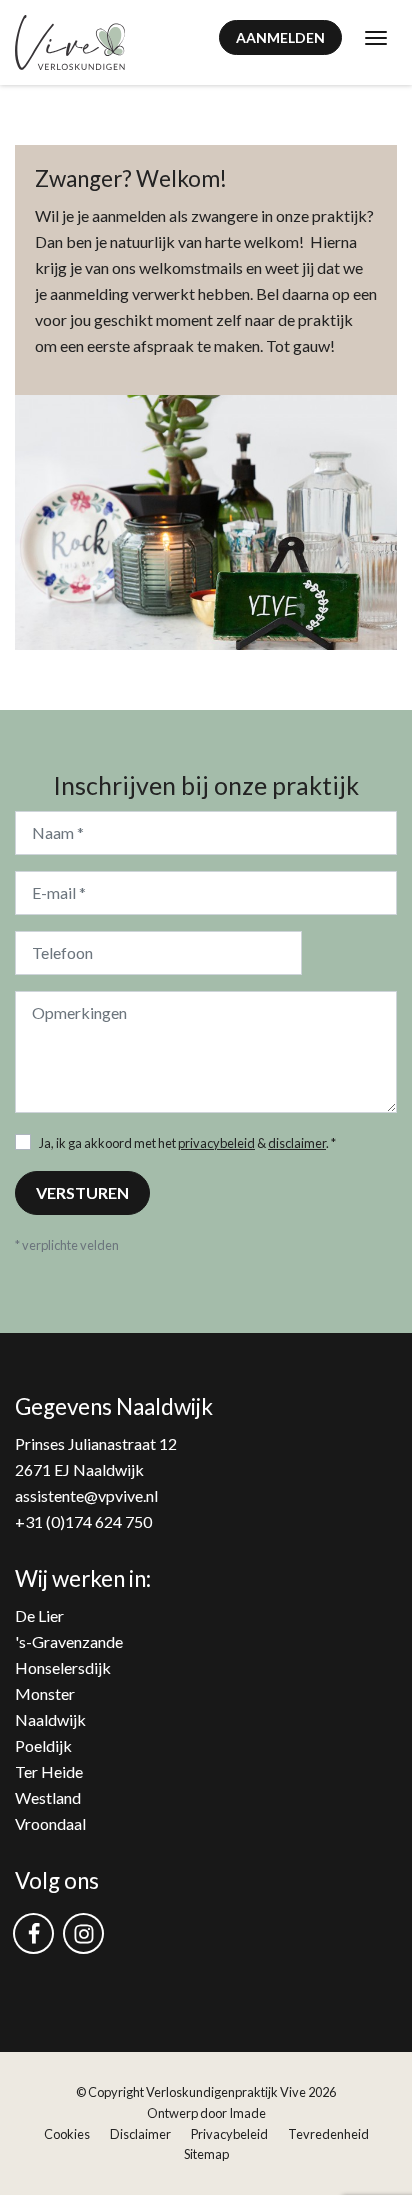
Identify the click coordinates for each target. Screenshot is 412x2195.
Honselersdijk (63, 1667)
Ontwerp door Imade (206, 2113)
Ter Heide (49, 1771)
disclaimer (297, 1143)
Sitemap (206, 2154)
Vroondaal (50, 1823)
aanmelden (280, 37)
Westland (48, 1797)
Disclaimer (140, 2134)
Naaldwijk (50, 1719)
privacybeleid (216, 1143)
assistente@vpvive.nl (86, 1495)
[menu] (376, 37)
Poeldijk (43, 1745)
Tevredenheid (328, 2134)
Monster (45, 1693)
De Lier (39, 1615)
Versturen (82, 1192)
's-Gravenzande (69, 1641)
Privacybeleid (229, 2134)
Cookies (67, 2134)
